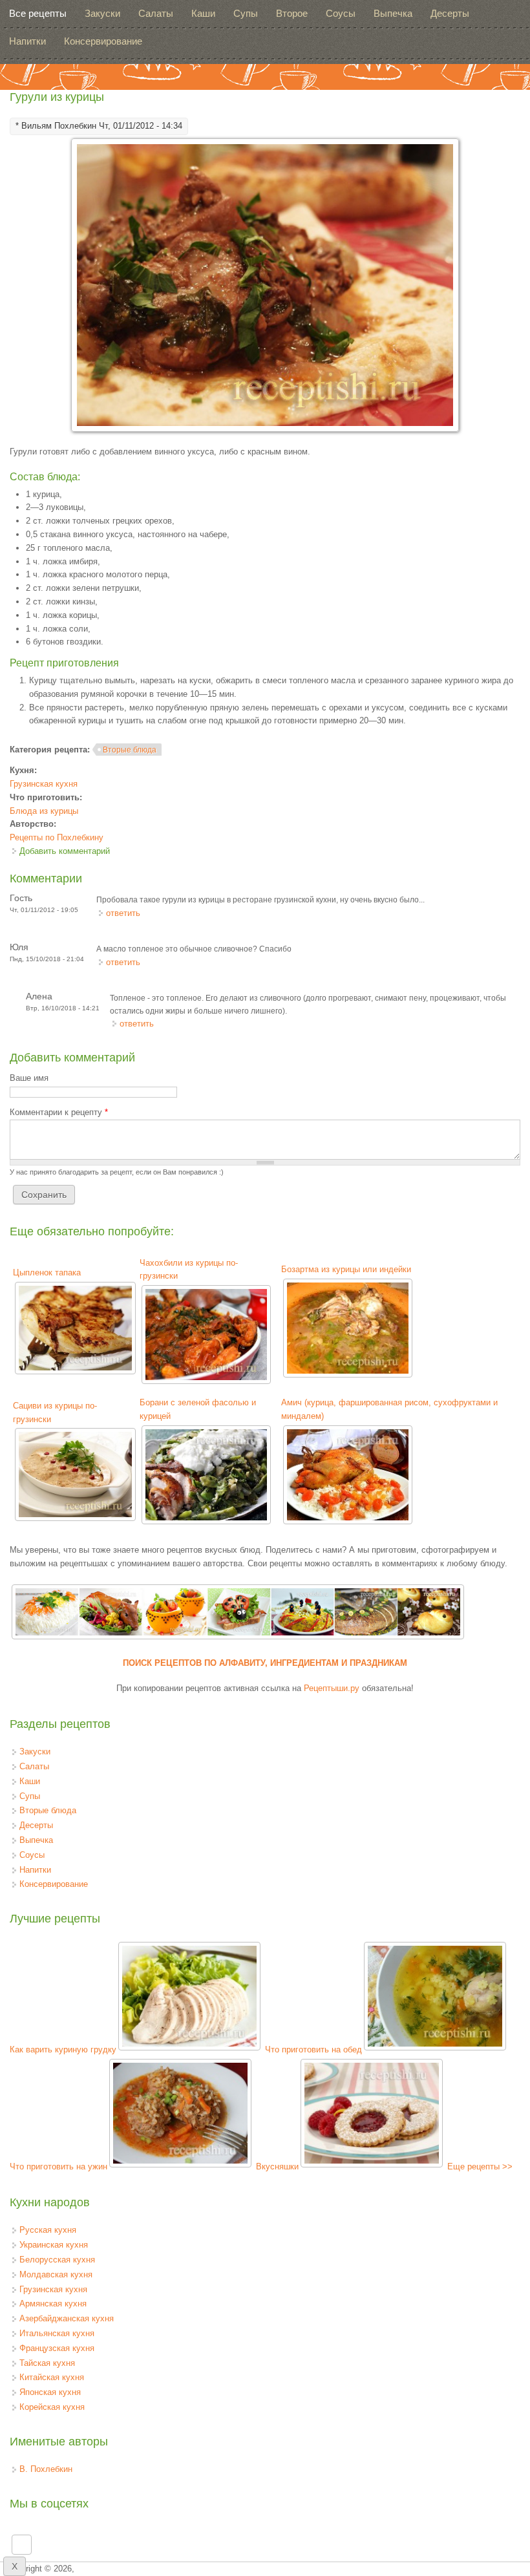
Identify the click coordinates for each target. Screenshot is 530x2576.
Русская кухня (48, 2230)
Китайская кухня (52, 2377)
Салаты (156, 13)
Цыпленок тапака (47, 1272)
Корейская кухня (52, 2407)
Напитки (27, 41)
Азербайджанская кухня (67, 2318)
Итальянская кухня (57, 2333)
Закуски (102, 13)
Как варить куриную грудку (63, 2049)
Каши (203, 13)
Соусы (341, 13)
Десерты (450, 13)
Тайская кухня (47, 2363)
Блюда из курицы (44, 811)
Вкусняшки (277, 2166)
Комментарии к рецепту (59, 1112)
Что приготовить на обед (313, 2049)
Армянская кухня (53, 2304)
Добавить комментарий (65, 851)
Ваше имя (29, 1078)
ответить (123, 913)
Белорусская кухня (57, 2260)
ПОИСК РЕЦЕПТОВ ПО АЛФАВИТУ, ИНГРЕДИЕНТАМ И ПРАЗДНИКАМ (265, 1663)
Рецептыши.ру (332, 1688)
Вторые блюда (130, 750)
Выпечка (393, 13)
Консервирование (103, 41)
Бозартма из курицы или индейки (346, 1269)
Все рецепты (38, 13)
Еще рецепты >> (480, 2166)
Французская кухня (57, 2348)
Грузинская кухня (44, 784)
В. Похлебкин (46, 2469)
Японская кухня (50, 2392)
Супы (246, 13)
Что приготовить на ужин (58, 2166)
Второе (292, 13)
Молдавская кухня (56, 2274)
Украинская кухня (54, 2245)
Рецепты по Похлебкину (57, 837)
